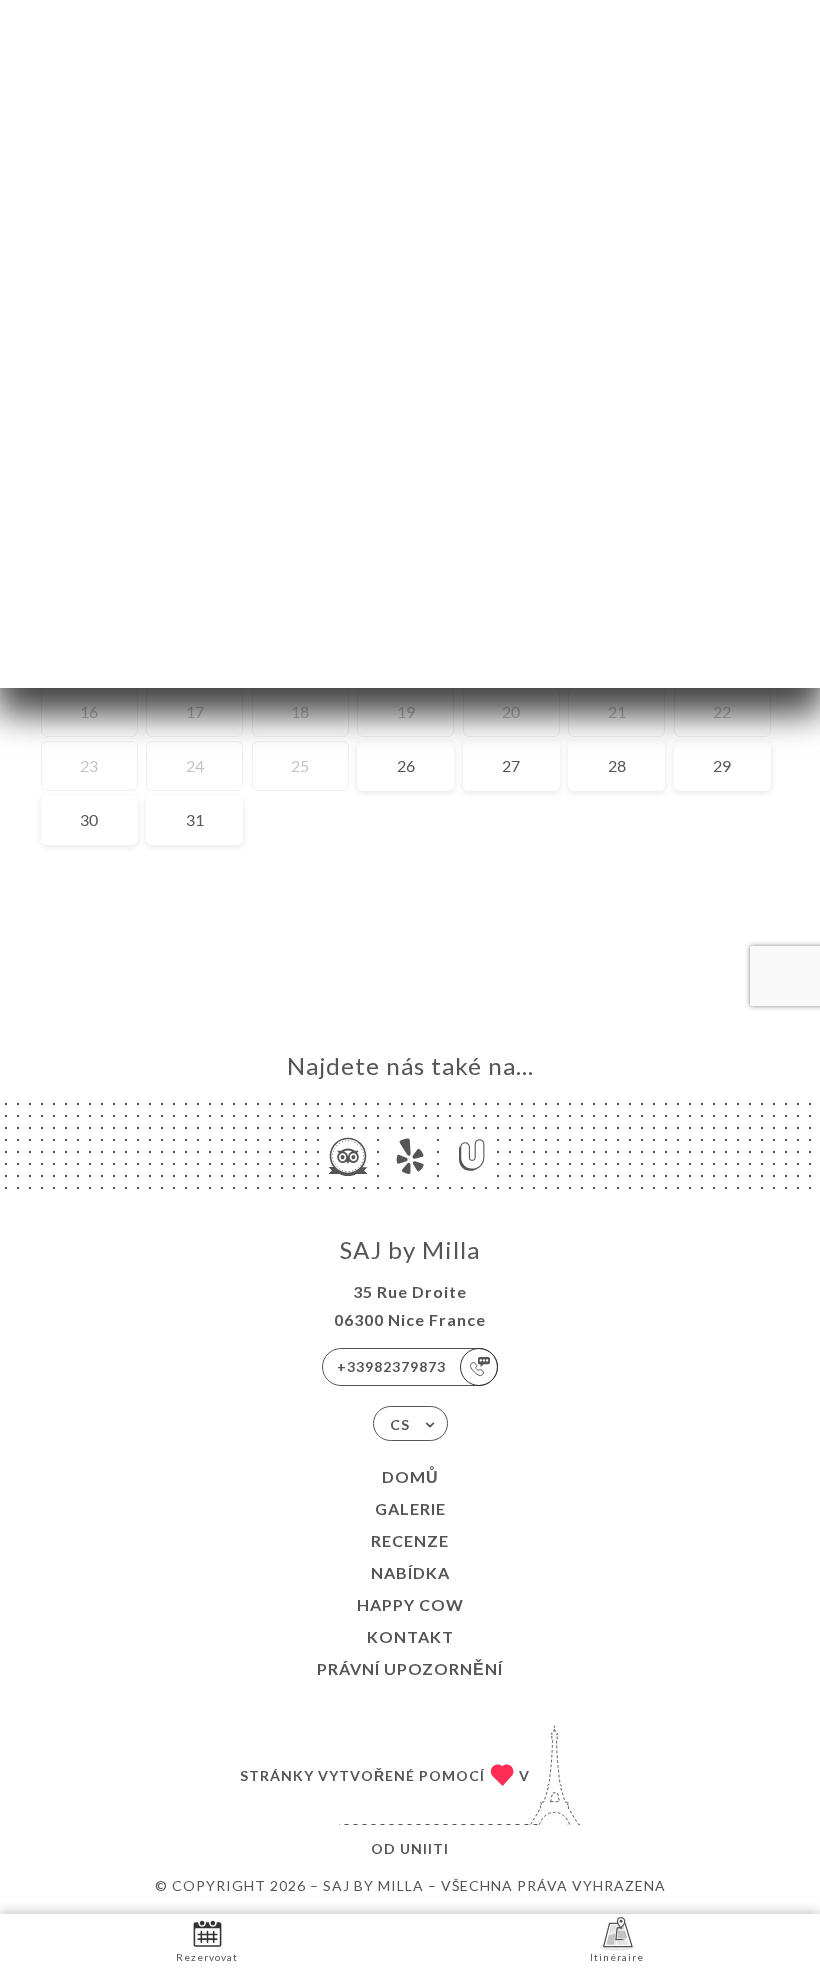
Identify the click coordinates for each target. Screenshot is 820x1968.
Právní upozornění (410, 1668)
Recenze (410, 1540)
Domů (410, 1476)
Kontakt (410, 1636)
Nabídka (410, 1572)
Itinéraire (617, 1957)
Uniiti (424, 1848)
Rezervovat (207, 1957)
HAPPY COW (410, 1604)
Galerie (410, 1508)
